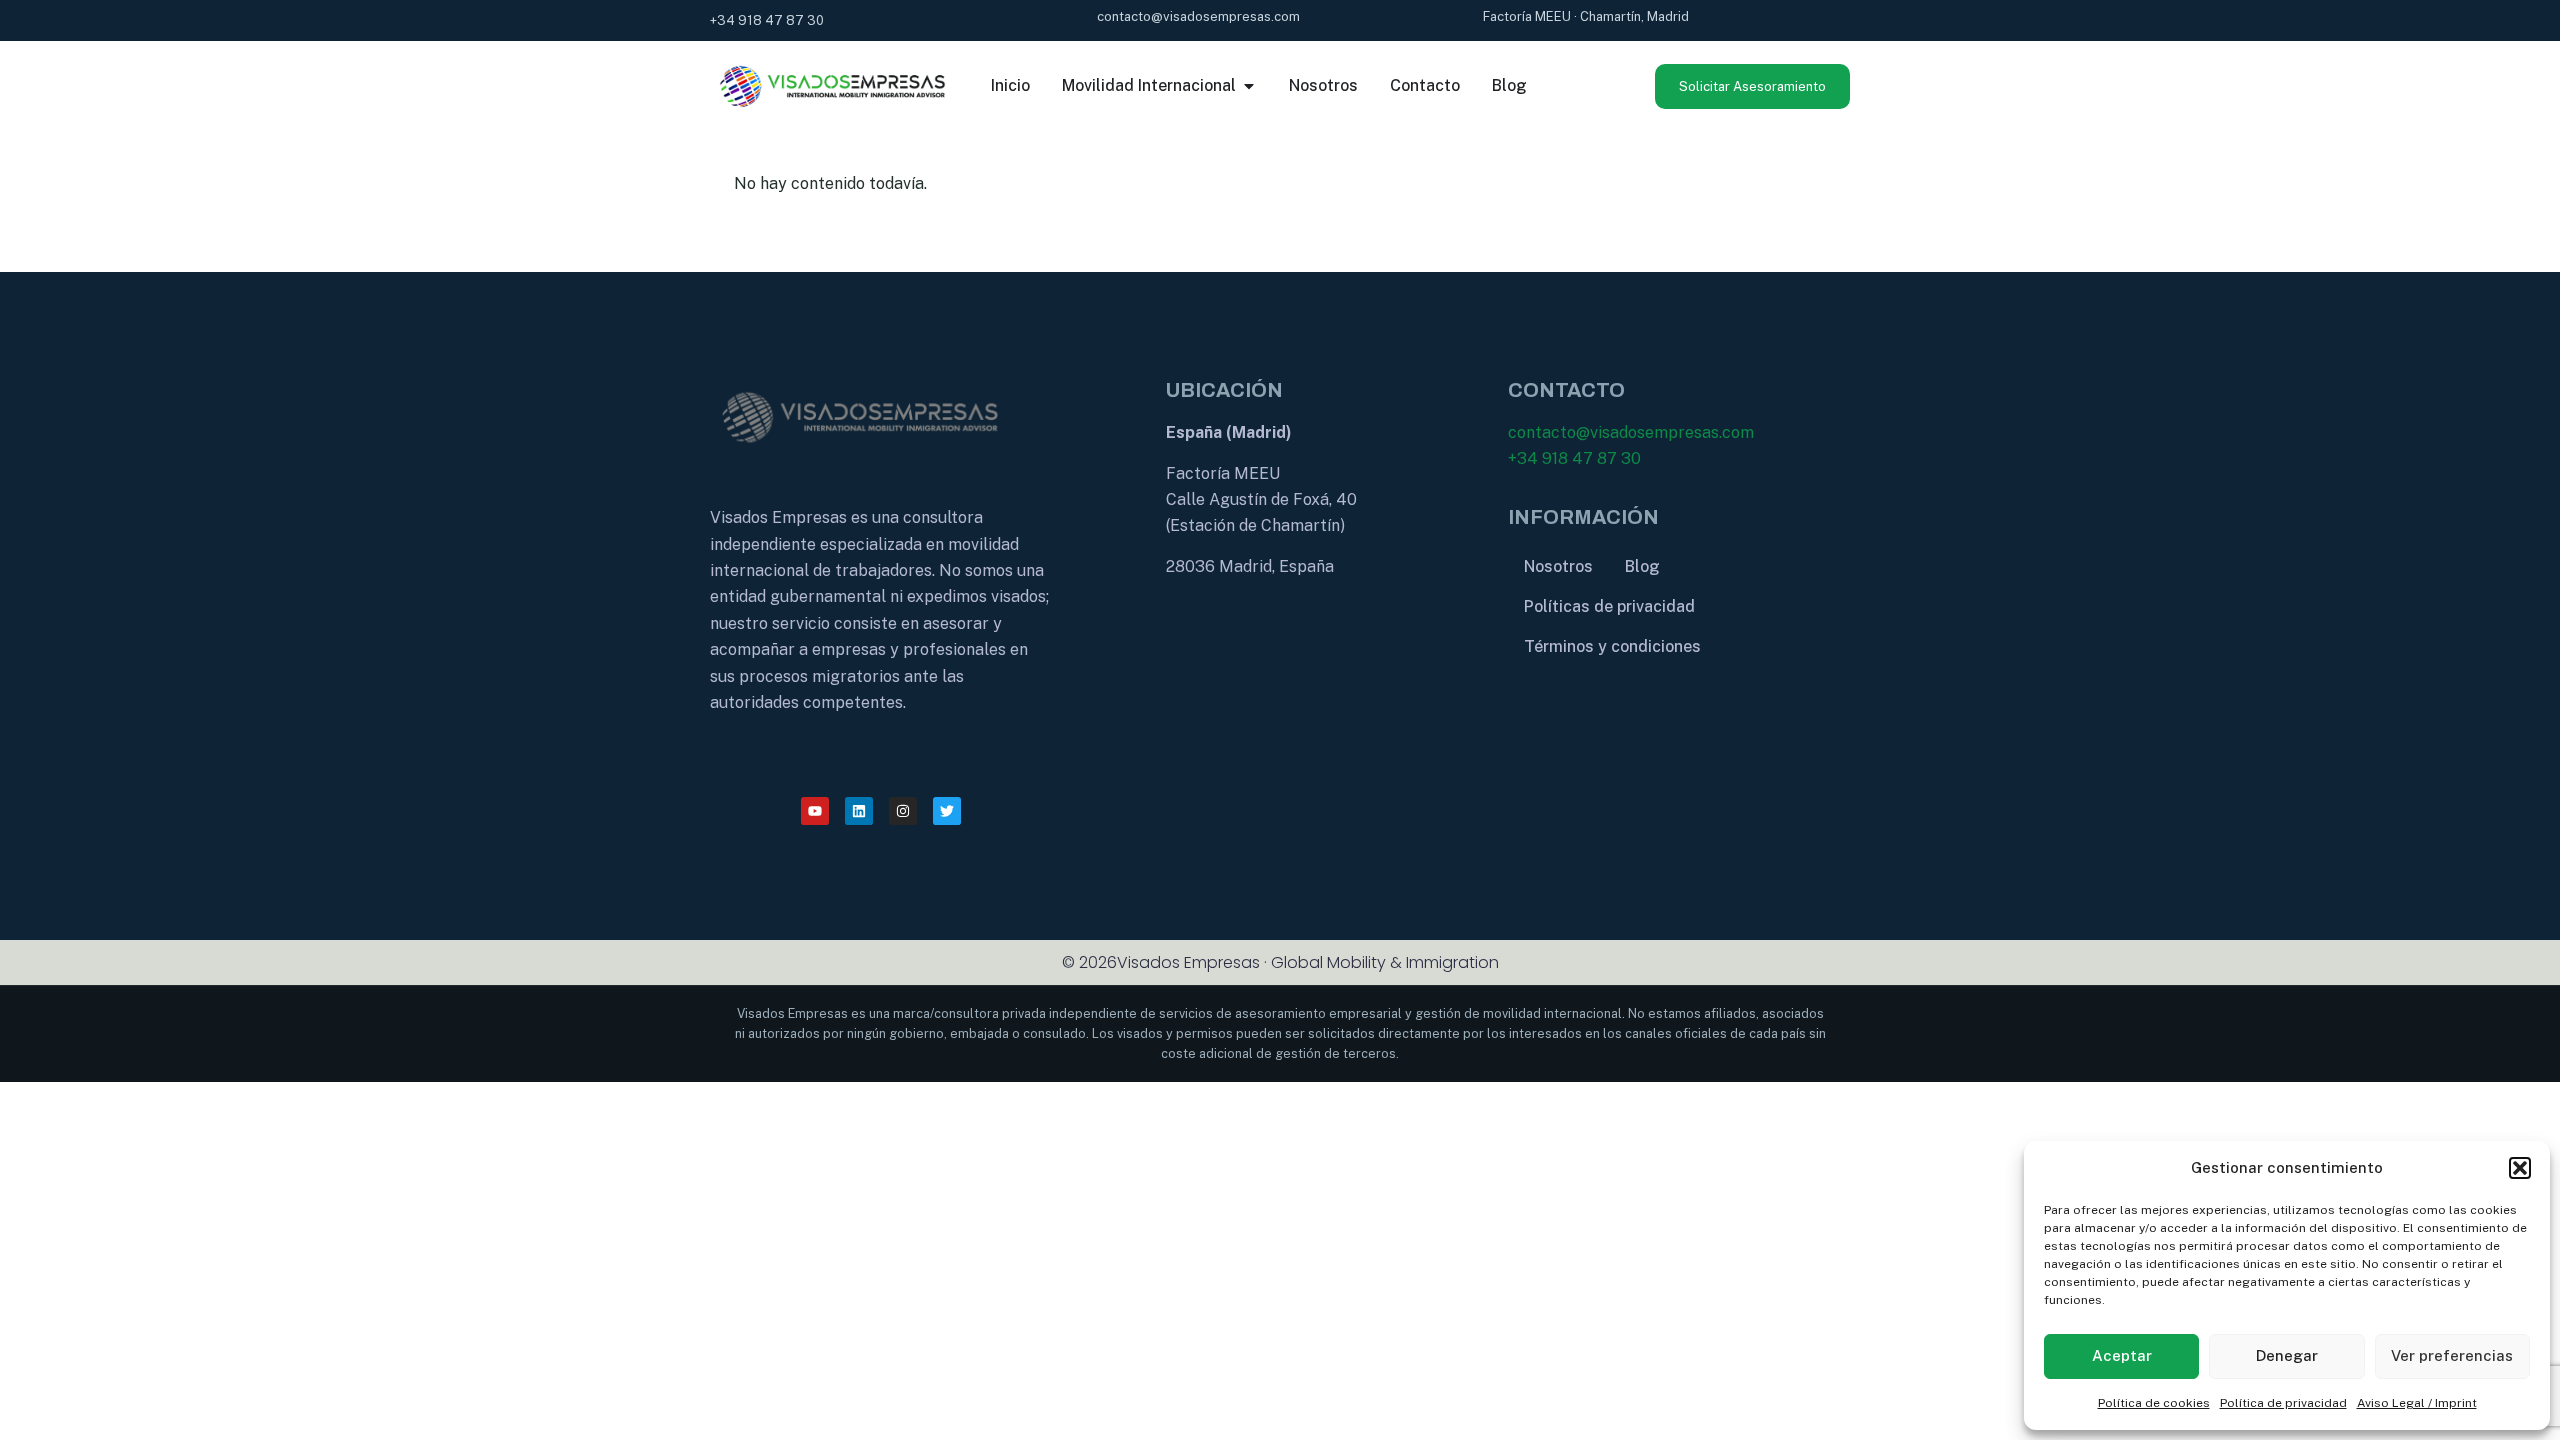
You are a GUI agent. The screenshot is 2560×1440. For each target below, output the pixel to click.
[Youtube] (815, 811)
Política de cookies (2154, 1403)
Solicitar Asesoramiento (1752, 86)
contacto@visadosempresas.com (1631, 432)
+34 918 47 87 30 (1574, 458)
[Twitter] (947, 811)
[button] (2520, 1168)
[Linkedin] (859, 811)
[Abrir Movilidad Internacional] (1249, 86)
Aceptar (2122, 1355)
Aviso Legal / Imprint (2417, 1403)
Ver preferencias (2452, 1355)
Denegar (2287, 1355)
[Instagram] (903, 811)
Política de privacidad (2283, 1403)
